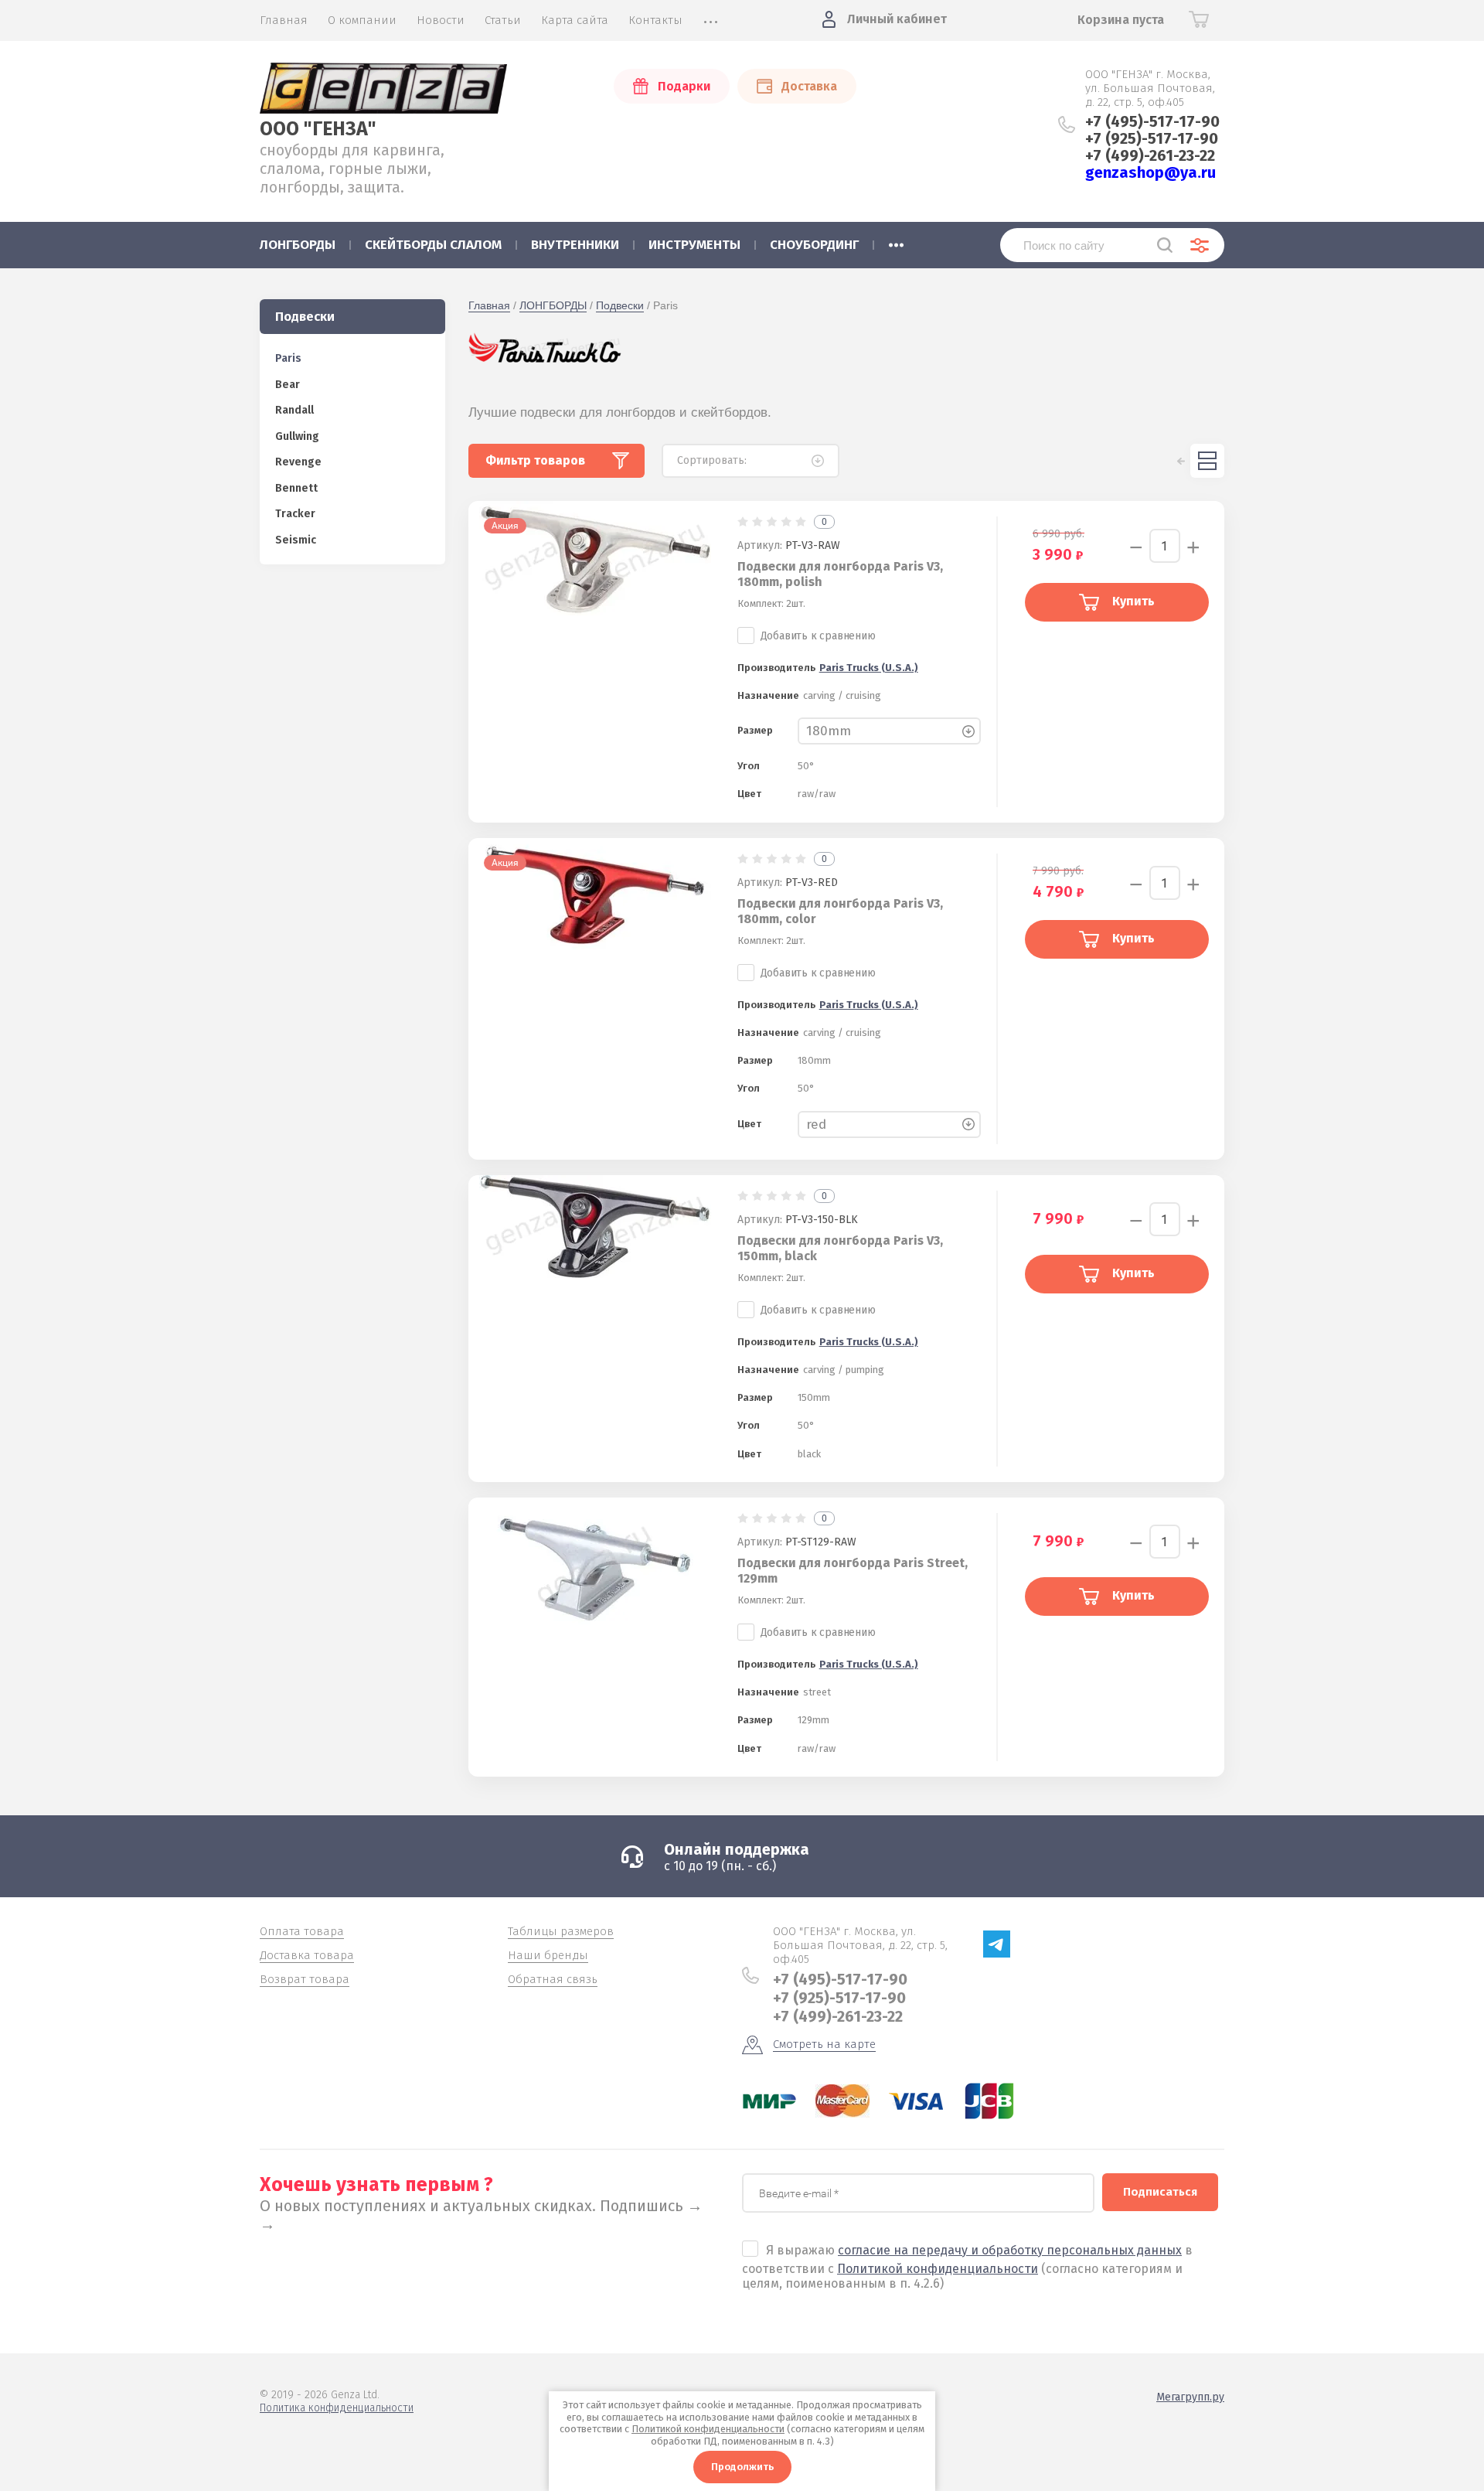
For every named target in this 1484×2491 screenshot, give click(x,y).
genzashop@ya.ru (1150, 172)
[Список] (1207, 461)
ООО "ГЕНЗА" (318, 129)
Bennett (296, 488)
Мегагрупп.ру (1190, 2397)
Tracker (295, 514)
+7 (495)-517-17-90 (1152, 121)
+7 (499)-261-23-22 (1150, 155)
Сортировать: (712, 460)
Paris (288, 358)
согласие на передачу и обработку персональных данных (1010, 2250)
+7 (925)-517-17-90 (1152, 138)
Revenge (298, 462)
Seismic (296, 540)
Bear (288, 385)
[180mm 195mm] (889, 732)
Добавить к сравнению (818, 636)
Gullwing (297, 436)
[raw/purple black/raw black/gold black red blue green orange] (889, 1125)
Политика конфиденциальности (337, 2408)
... (896, 240)
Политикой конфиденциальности (938, 2269)
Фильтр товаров (535, 460)
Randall (294, 410)
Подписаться (1160, 2192)
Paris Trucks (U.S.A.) (869, 668)
